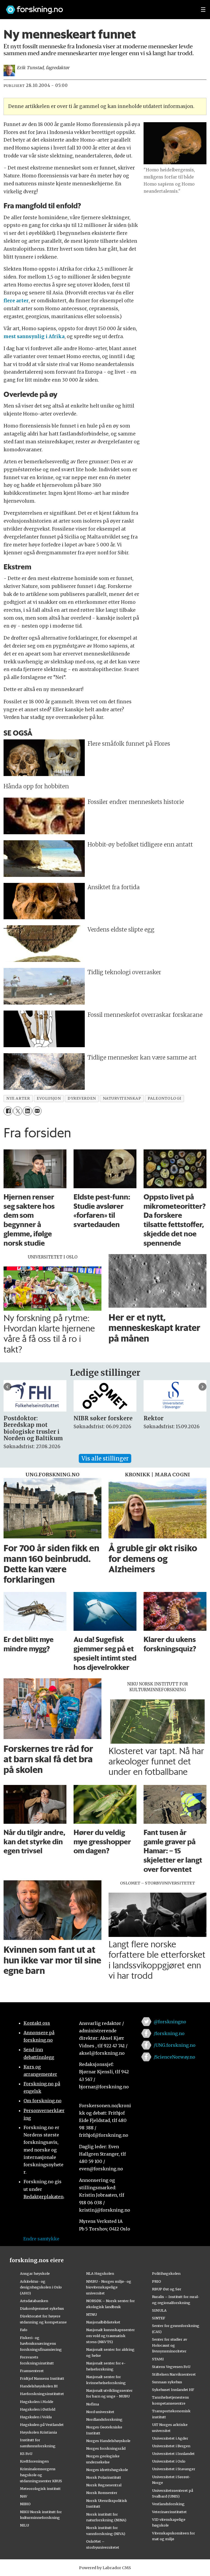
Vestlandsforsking (168, 2504)
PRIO (157, 2281)
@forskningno (170, 2022)
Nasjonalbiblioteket (103, 2322)
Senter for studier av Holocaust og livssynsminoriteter (170, 2345)
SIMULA (159, 2310)
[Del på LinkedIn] (27, 1111)
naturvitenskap (122, 1098)
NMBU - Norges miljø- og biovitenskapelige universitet (109, 2287)
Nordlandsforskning (104, 2419)
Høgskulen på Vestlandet (42, 2425)
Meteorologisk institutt (40, 2489)
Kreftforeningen (34, 2461)
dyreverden (82, 1098)
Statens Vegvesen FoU (171, 2367)
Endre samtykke (41, 2239)
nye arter (18, 1098)
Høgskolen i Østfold (38, 2409)
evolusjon (49, 1098)
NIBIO (25, 2504)
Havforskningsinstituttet (42, 2394)
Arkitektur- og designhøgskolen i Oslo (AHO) (41, 2287)
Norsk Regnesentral (104, 2485)
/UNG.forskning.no (175, 2045)
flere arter (16, 301)
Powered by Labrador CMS (105, 2568)
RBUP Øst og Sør (167, 2289)
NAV (24, 2496)
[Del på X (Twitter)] (18, 1111)
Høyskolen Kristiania (38, 2432)
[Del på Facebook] (8, 1111)
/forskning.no (169, 2033)
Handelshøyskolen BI (39, 2386)
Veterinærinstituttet (169, 2512)
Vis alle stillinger (105, 1458)
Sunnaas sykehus (167, 2382)
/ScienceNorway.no (174, 2057)
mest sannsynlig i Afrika (34, 336)
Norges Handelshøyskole (108, 2441)
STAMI (158, 2359)
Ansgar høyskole (35, 2273)
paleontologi (164, 1098)
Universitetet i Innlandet (173, 2454)
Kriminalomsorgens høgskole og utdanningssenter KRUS (41, 2475)
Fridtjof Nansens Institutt (42, 2378)
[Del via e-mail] (37, 1111)
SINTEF (159, 2318)
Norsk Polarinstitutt (104, 2477)
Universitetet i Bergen (171, 2446)
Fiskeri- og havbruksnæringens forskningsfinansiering (41, 2344)
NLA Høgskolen (100, 2273)
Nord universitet (100, 2412)
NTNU (91, 2314)
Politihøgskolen (166, 2273)
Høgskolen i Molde (37, 2402)
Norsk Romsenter (102, 2493)
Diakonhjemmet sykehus (42, 2308)
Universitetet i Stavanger (174, 2469)
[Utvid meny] (203, 10)
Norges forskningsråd (106, 2448)
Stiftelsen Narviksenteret (174, 2374)
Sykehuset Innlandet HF (173, 2390)
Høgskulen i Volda (36, 2417)
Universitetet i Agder (170, 2438)
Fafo (24, 2330)
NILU (24, 2525)
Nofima (93, 2404)
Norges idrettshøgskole (107, 2470)
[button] (8, 1387)
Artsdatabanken (34, 2301)
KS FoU (26, 2454)
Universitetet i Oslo (169, 2461)
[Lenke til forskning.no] (98, 7)
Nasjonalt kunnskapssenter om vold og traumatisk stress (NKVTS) (110, 2336)
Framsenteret (32, 2371)
